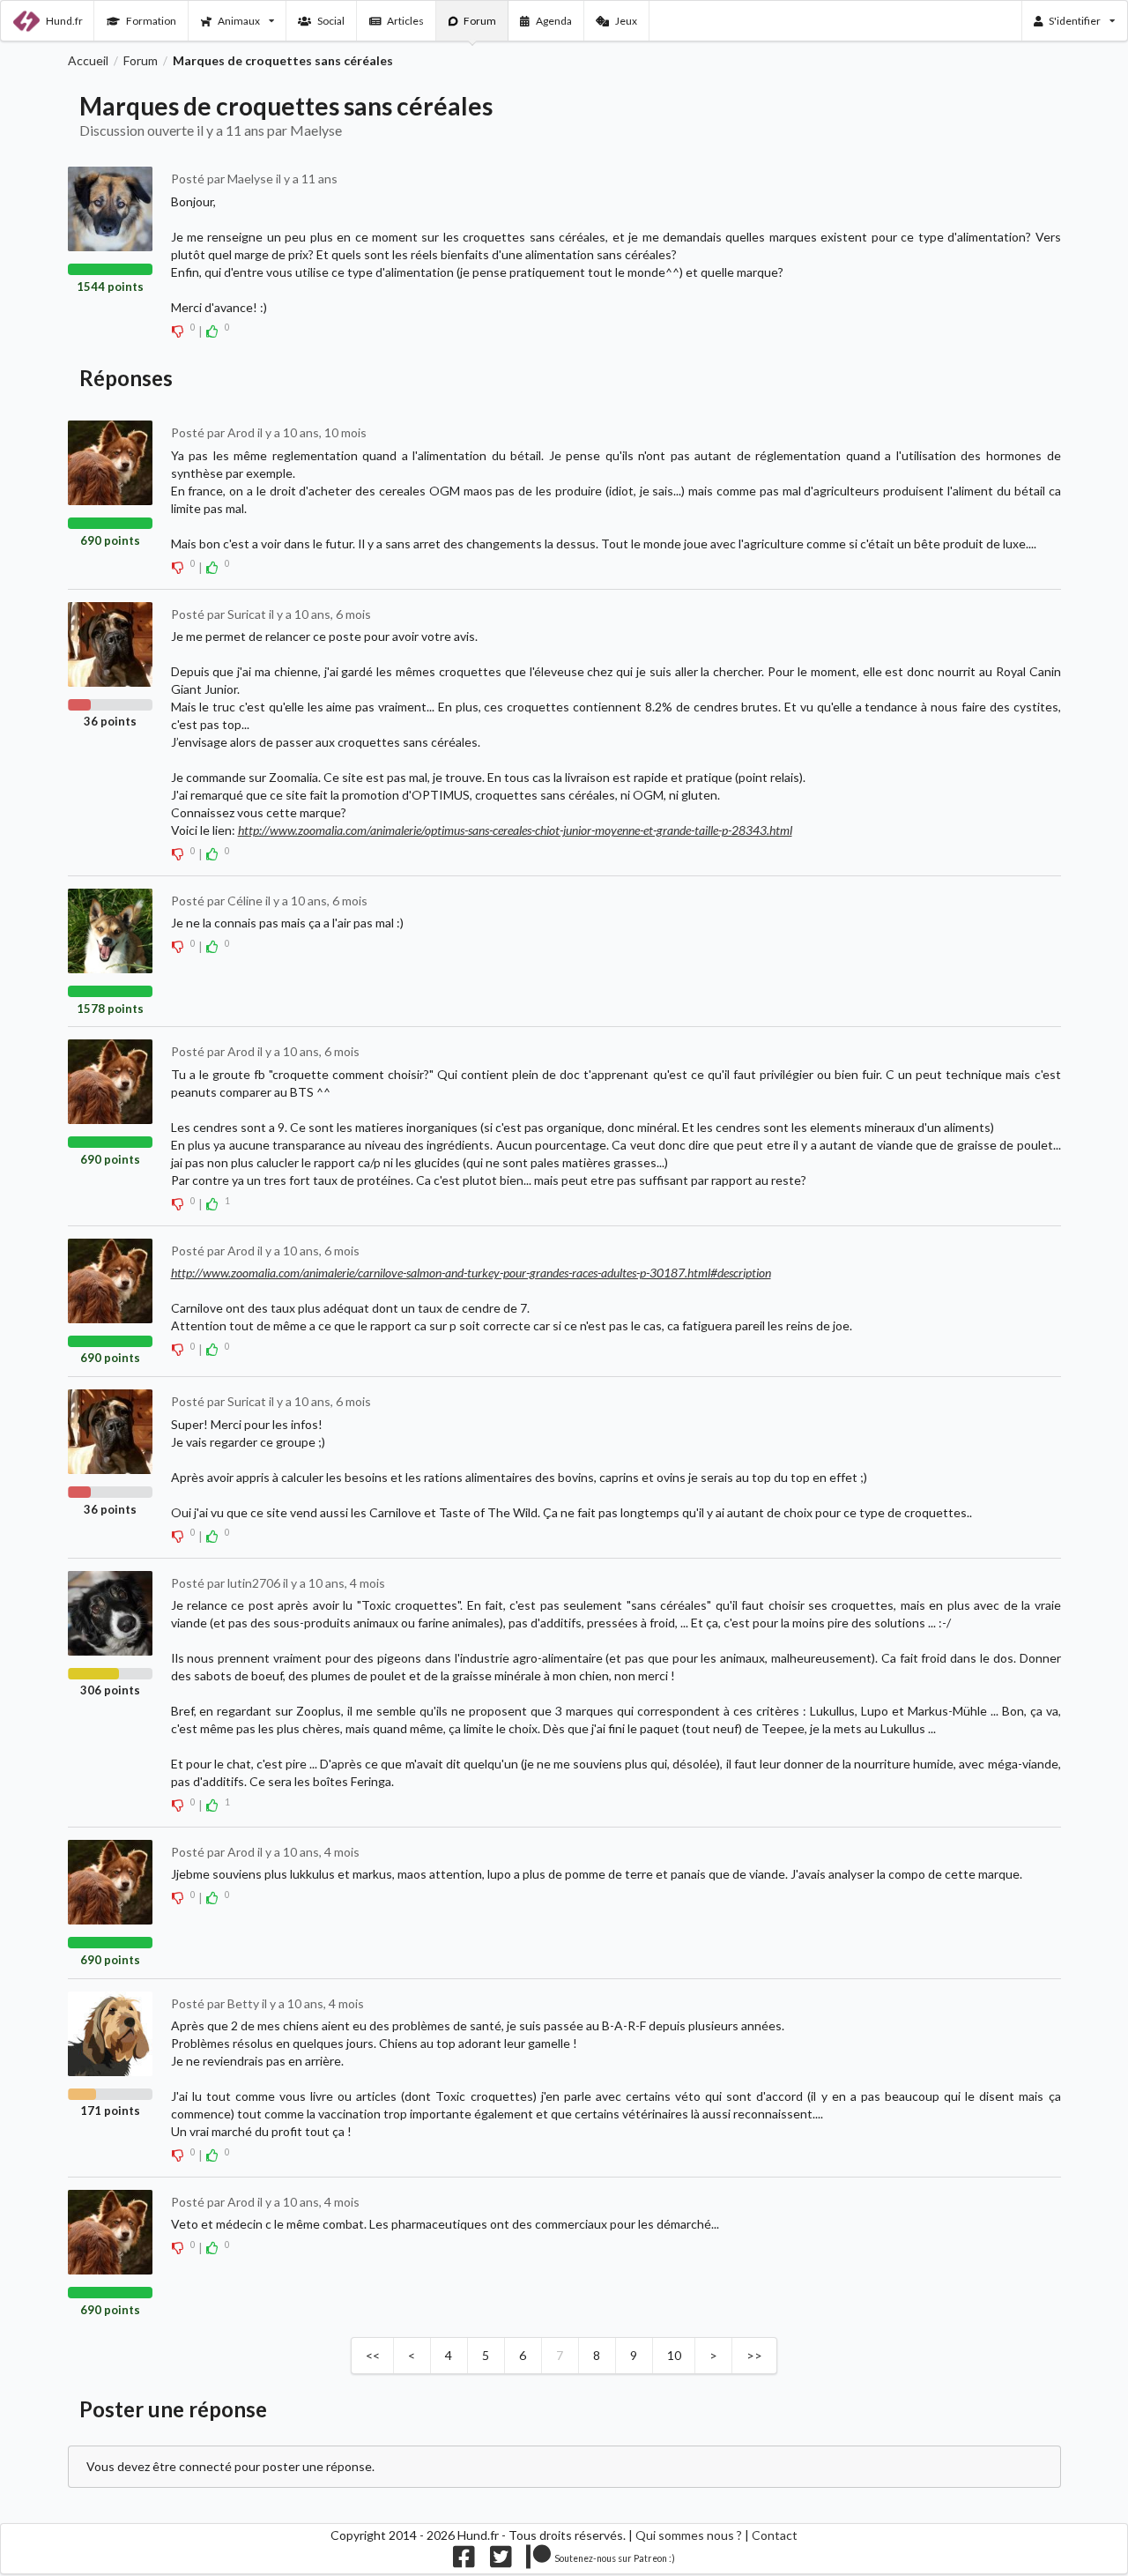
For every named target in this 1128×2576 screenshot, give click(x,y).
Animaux (239, 21)
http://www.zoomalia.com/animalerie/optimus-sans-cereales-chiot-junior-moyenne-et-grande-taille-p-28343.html (515, 830)
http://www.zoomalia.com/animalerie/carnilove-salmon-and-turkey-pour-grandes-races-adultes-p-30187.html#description (471, 1273)
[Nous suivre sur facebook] (464, 2561)
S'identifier (1075, 21)
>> (754, 2355)
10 (674, 2355)
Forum (480, 21)
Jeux (626, 21)
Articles (405, 21)
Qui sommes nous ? (689, 2535)
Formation (151, 21)
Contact (775, 2535)
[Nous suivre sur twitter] (501, 2561)
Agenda (554, 21)
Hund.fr (64, 21)
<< (373, 2355)
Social (331, 21)
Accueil (88, 61)
